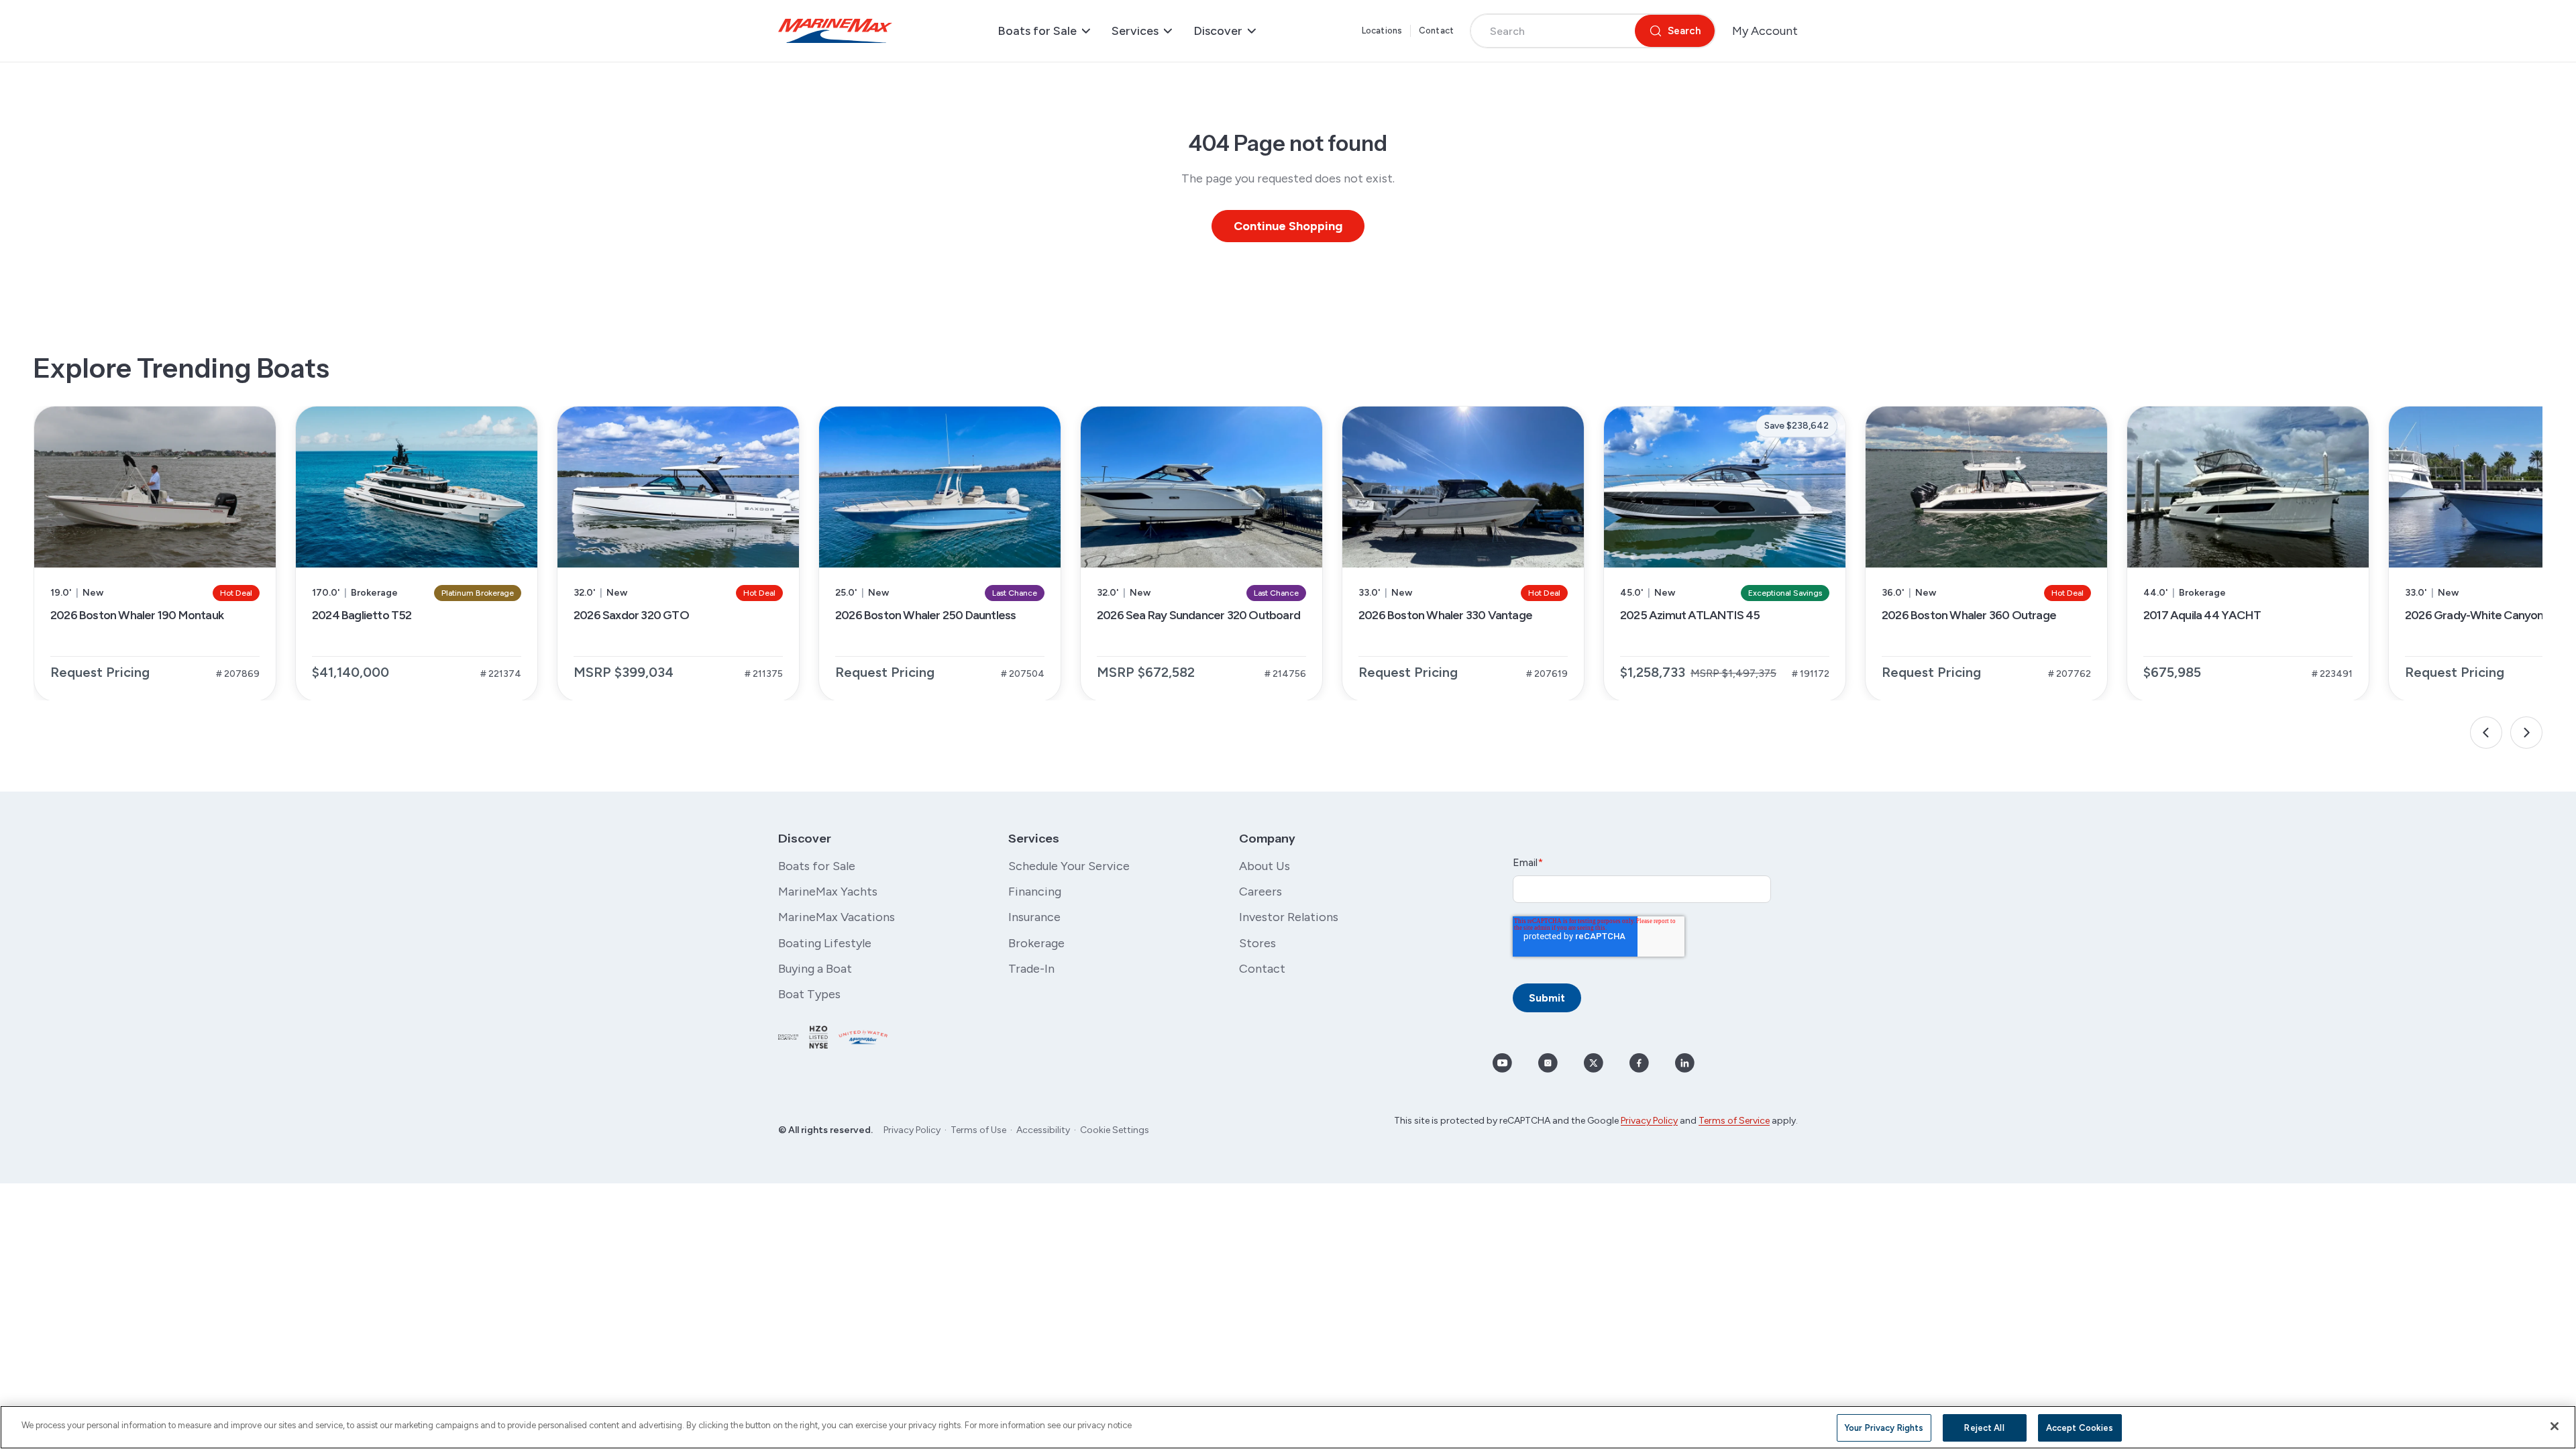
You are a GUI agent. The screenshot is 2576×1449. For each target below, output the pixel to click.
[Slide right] (2526, 733)
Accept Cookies (2080, 1428)
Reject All (1984, 1428)
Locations (1382, 31)
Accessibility (1043, 1130)
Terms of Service (1734, 1121)
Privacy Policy (912, 1130)
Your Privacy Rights (1884, 1428)
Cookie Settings (1115, 1130)
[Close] (2555, 1426)
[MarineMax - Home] (835, 31)
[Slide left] (2486, 733)
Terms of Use (978, 1130)
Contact (1436, 31)
